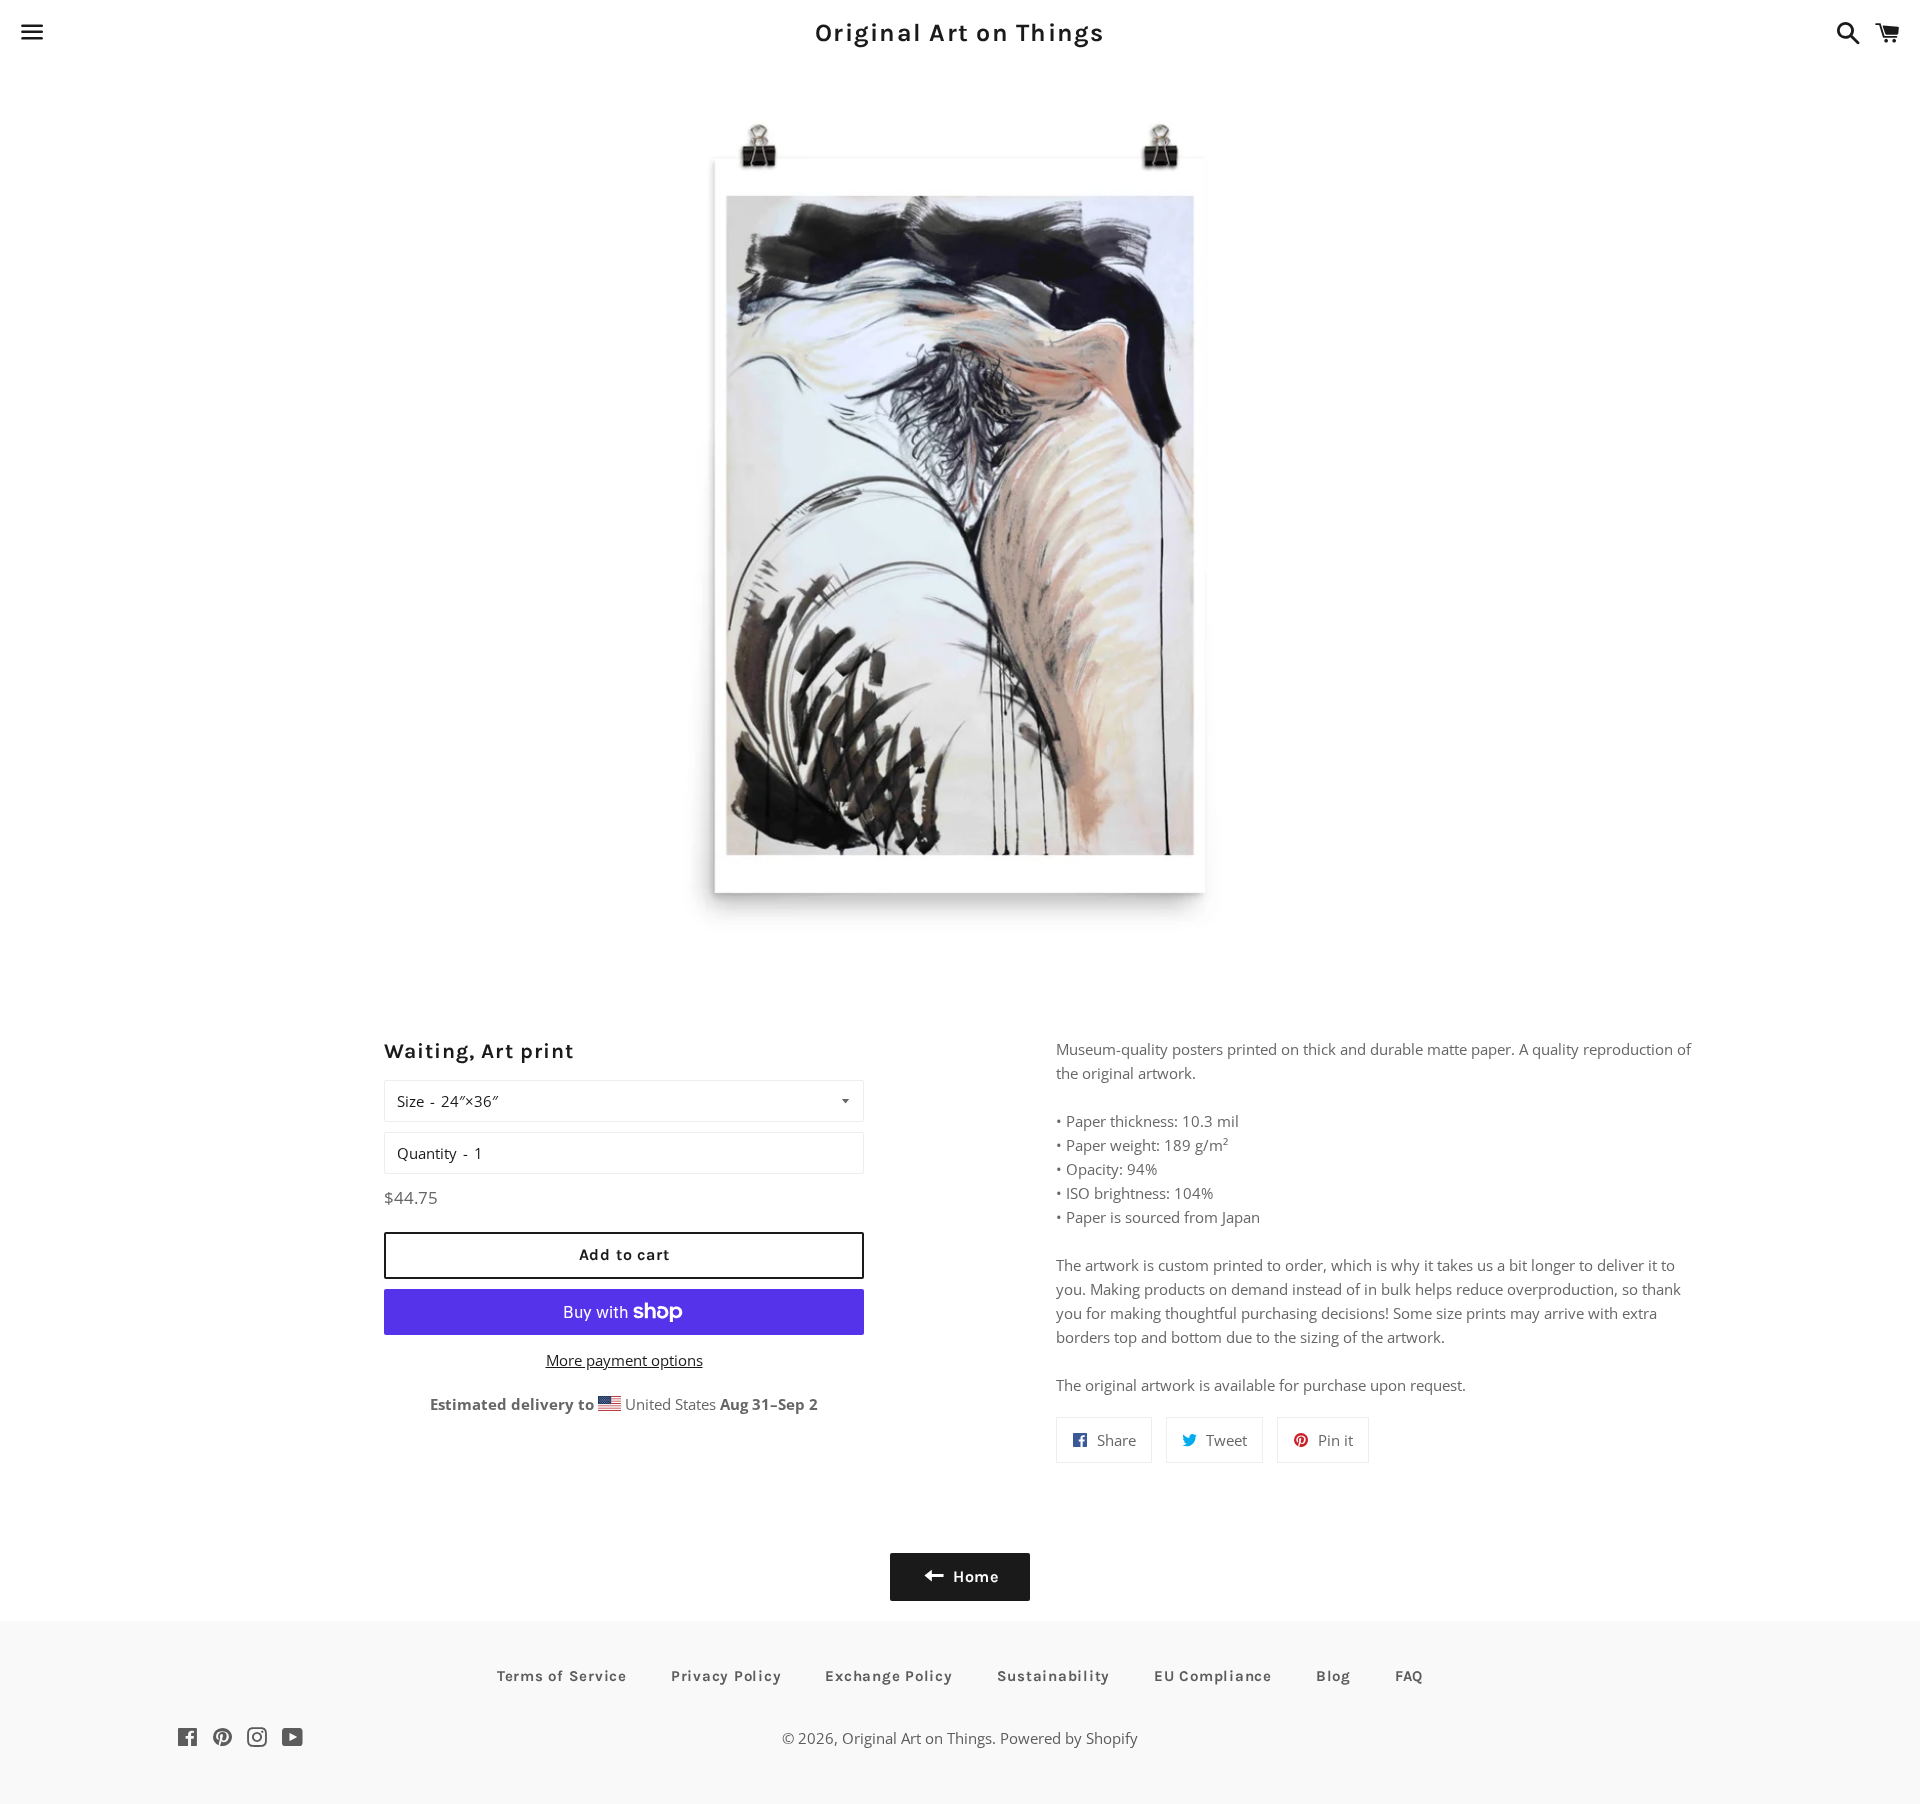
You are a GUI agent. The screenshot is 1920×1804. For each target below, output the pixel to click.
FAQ (1409, 1676)
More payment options (624, 1360)
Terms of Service (562, 1676)
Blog (1333, 1676)
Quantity (427, 1153)
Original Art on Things (960, 32)
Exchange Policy (888, 1676)
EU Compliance (1213, 1676)
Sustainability (1054, 1676)
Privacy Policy (726, 1676)
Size (410, 1101)
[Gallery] (960, 521)
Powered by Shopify (1069, 1738)
